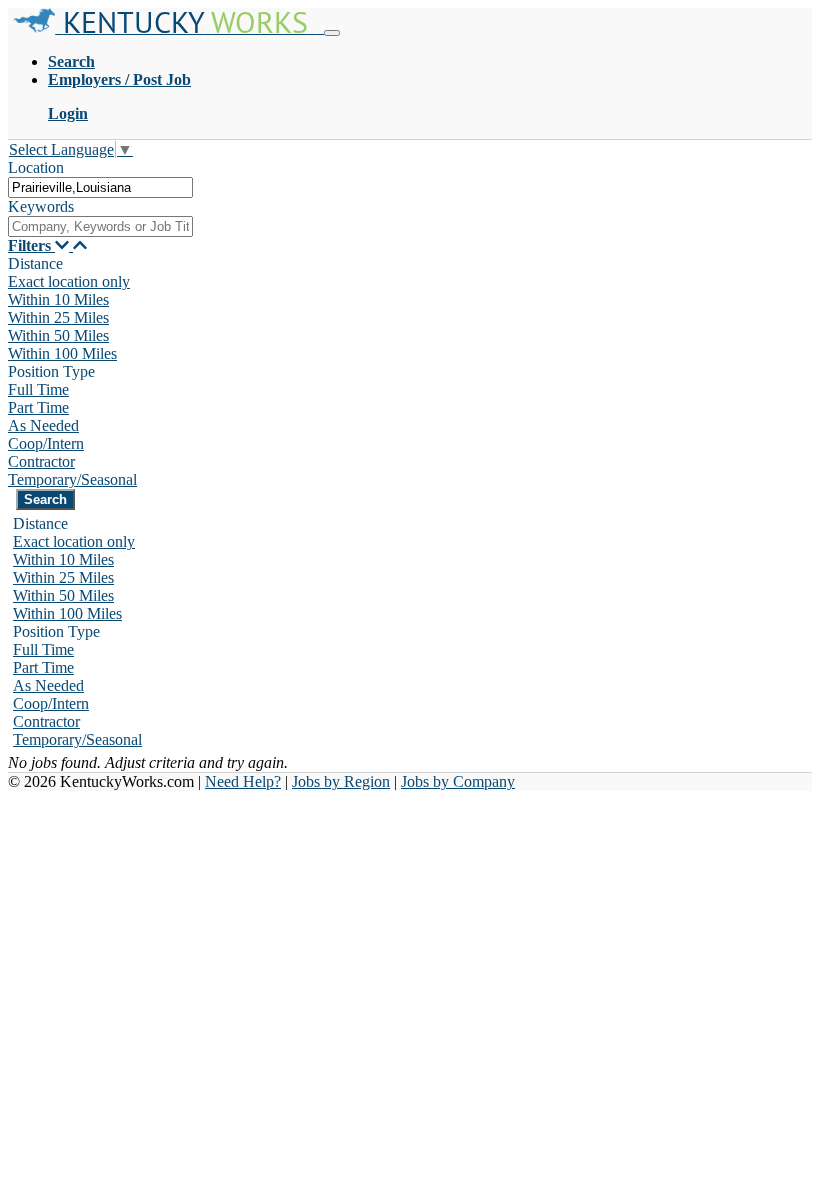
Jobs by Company (458, 781)
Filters (31, 245)
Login (68, 113)
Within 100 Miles (62, 353)
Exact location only (69, 281)
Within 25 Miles (58, 317)
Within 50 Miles (58, 335)
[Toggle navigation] (332, 33)
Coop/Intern (46, 443)
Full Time (38, 389)
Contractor (41, 461)
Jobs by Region (341, 781)
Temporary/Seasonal (72, 479)
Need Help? (243, 781)
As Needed (43, 425)
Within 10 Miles (58, 299)
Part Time (38, 407)
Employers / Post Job (119, 79)
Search (71, 61)
